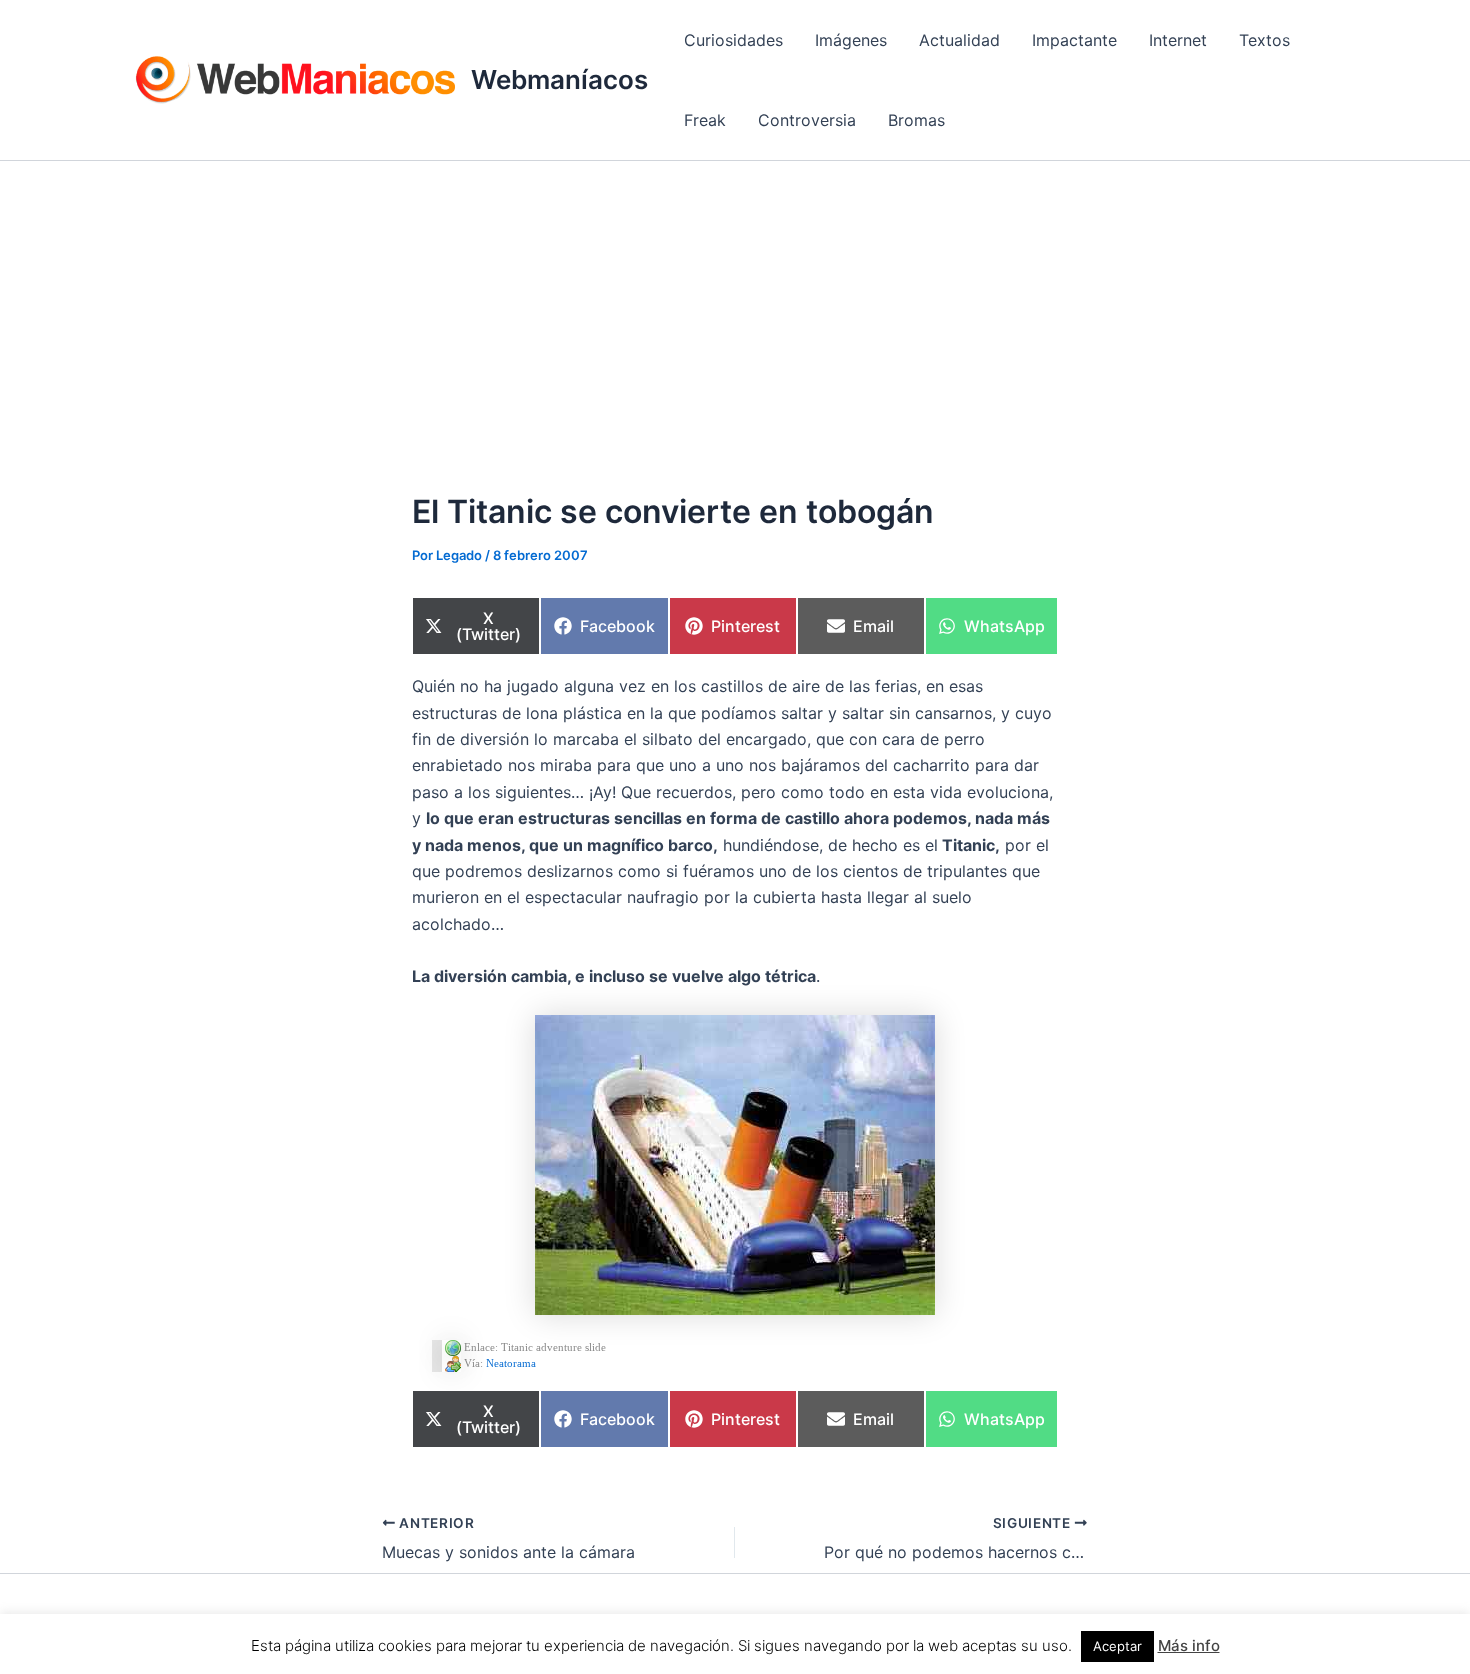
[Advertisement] (735, 311)
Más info (1189, 1645)
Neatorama (511, 1363)
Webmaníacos (559, 79)
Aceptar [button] (1117, 1646)
